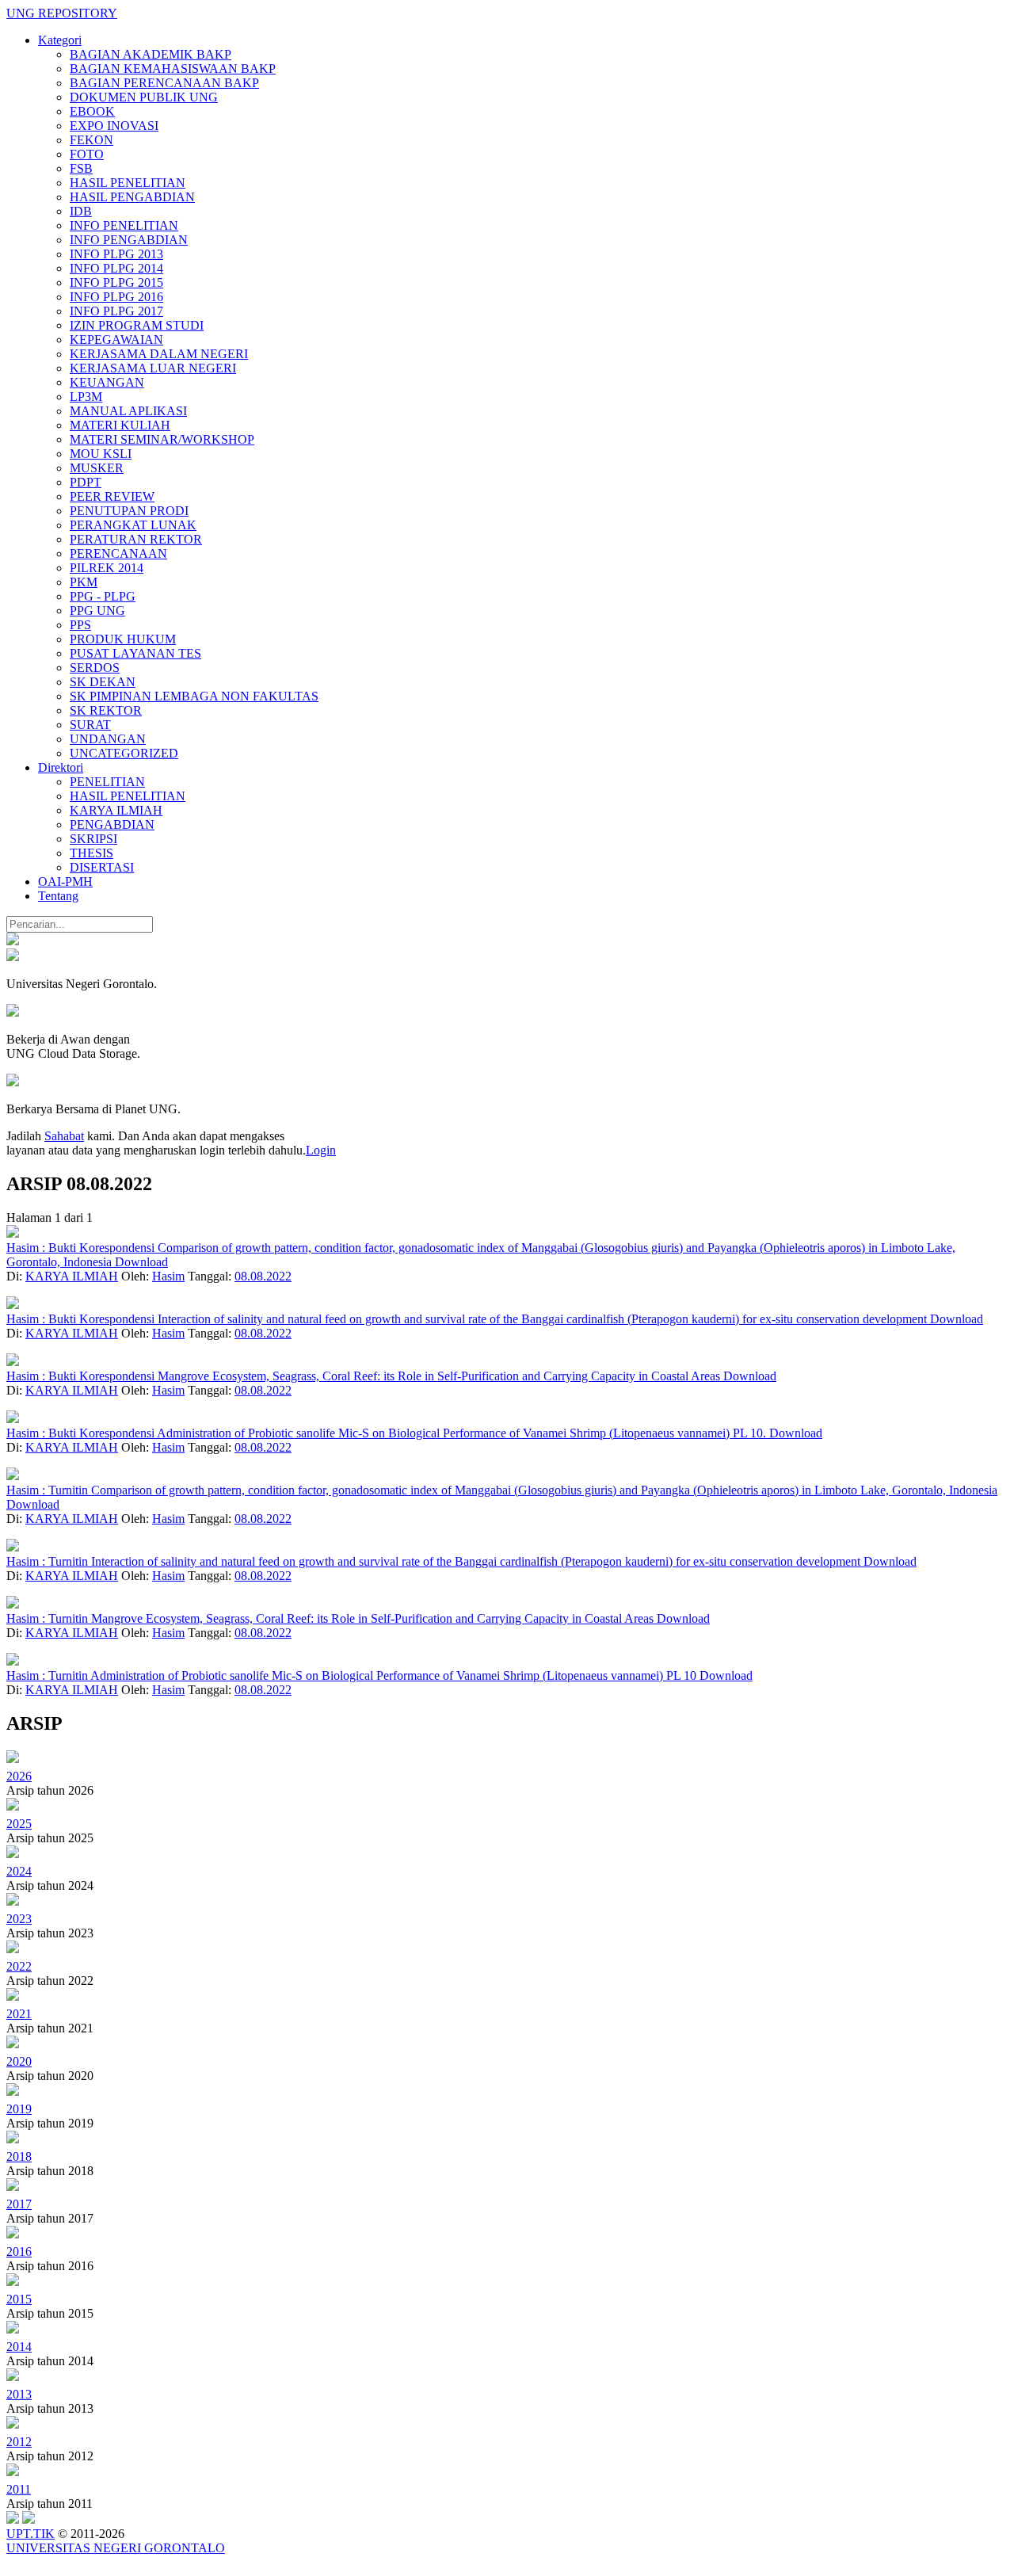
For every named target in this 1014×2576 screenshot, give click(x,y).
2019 (19, 2109)
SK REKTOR (106, 710)
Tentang (58, 896)
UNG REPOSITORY (62, 13)
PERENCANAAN (118, 553)
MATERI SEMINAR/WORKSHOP (162, 439)
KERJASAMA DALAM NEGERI (159, 354)
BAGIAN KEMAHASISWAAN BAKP (173, 69)
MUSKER (97, 468)
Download (141, 1262)
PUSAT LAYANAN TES (135, 653)
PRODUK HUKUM (123, 639)
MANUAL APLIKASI (128, 411)
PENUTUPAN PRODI (129, 511)
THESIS (91, 853)
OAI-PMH (65, 882)
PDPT (86, 482)
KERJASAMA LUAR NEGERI (153, 368)
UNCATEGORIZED (124, 753)
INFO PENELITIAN (124, 225)
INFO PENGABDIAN (129, 240)
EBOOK (92, 111)
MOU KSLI (101, 454)
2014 (19, 2347)
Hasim (168, 1276)
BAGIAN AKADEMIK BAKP (151, 54)
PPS (80, 625)
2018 (19, 2156)
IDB (81, 211)
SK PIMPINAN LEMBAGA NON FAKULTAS (194, 696)
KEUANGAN (107, 382)
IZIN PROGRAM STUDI (137, 325)
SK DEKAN (103, 682)
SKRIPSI (93, 839)
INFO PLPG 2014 (116, 268)
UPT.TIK (30, 2534)
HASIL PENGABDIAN (132, 197)
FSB (81, 168)
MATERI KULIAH (120, 425)
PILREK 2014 (107, 568)
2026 (19, 1776)
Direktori (61, 767)
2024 (19, 1871)
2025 (19, 1824)
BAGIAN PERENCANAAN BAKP (164, 83)
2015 (19, 2299)
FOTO (87, 154)
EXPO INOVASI (114, 126)
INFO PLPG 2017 (116, 311)
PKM (84, 582)
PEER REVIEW (112, 496)
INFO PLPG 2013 (116, 254)
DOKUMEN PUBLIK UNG (144, 97)
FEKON (91, 140)
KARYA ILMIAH (116, 810)
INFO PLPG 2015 (116, 282)
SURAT (90, 725)
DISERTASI (102, 867)
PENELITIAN (107, 782)
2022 (19, 1966)
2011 (19, 2489)
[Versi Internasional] (13, 941)
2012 (19, 2442)
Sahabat (64, 1136)
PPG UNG (97, 611)
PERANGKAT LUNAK (133, 525)
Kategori (60, 40)
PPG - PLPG (103, 596)
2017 (19, 2204)
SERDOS (95, 668)
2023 (19, 1919)
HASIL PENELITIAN (128, 183)
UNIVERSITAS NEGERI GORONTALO (116, 2548)
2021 (19, 2014)
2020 (19, 2061)
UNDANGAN (108, 739)
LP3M (86, 397)
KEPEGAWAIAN (116, 340)
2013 (19, 2394)
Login (321, 1150)
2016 (19, 2252)
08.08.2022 (263, 1276)
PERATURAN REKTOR (136, 539)
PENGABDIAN (112, 824)
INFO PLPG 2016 (116, 297)
